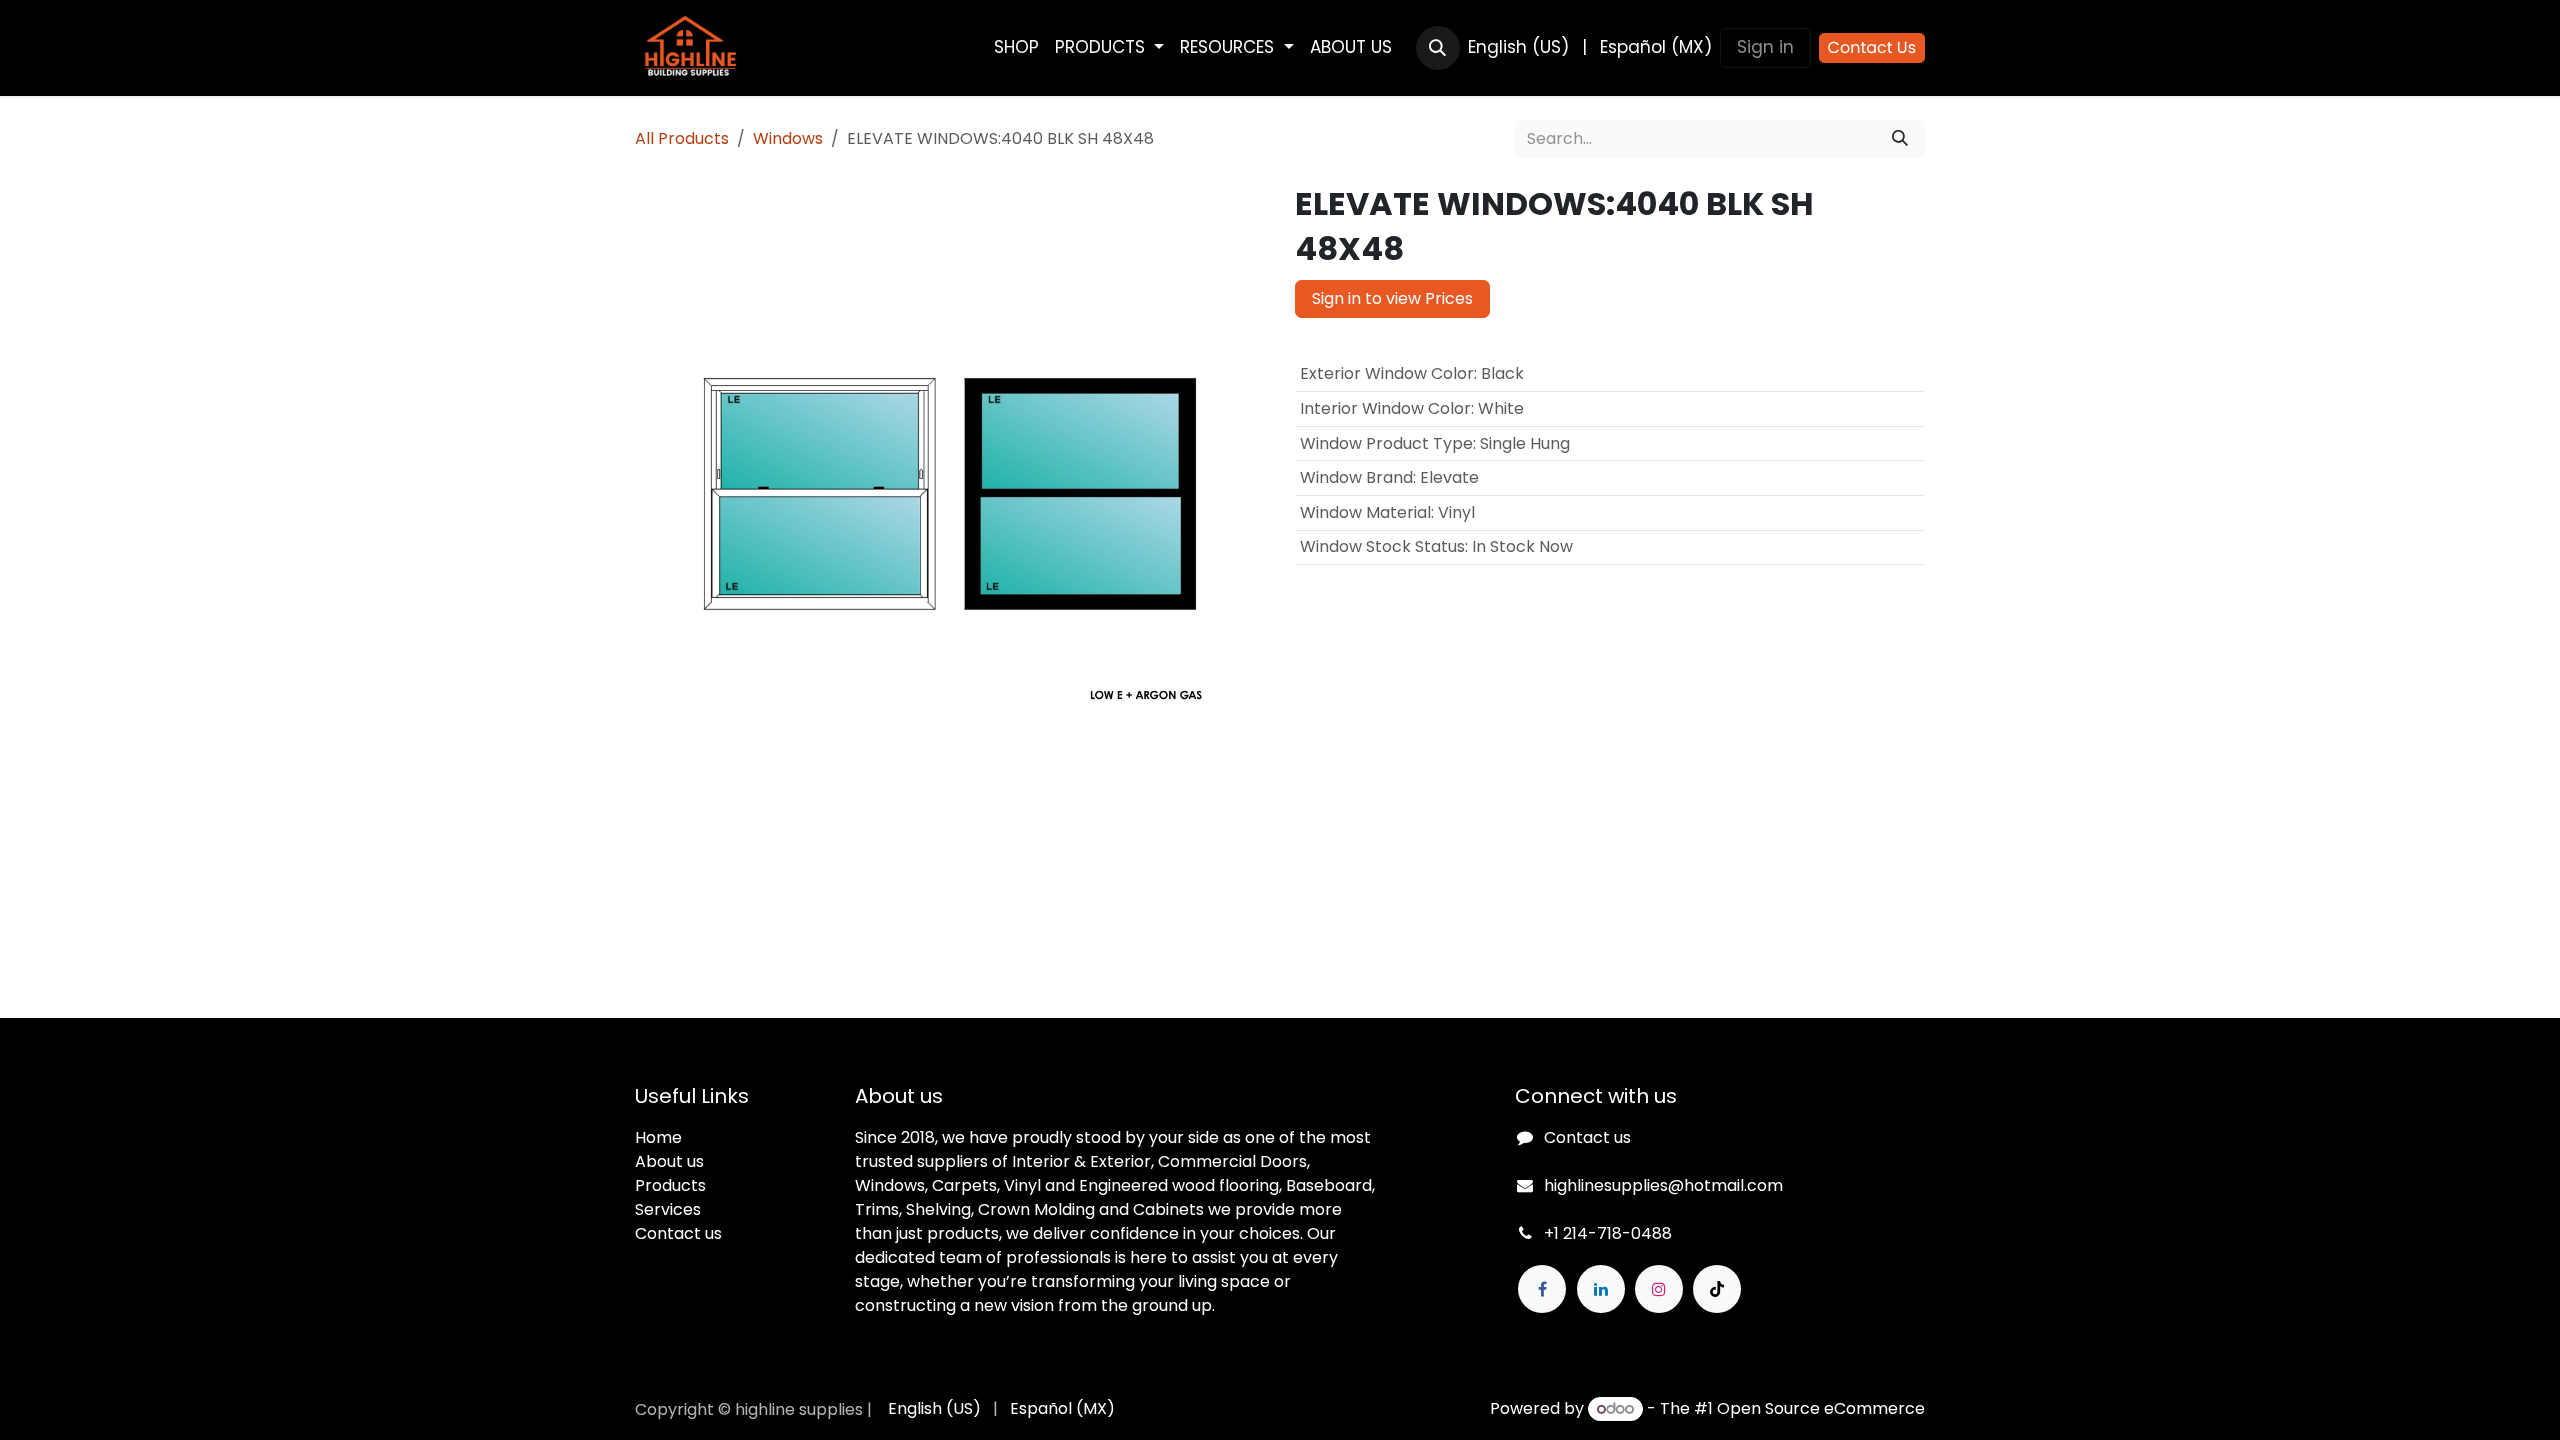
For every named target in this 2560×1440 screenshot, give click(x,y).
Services (668, 1209)
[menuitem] (1016, 48)
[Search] (1900, 139)
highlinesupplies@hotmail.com (1663, 1185)
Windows (788, 138)
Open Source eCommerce (1821, 1408)
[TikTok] (1717, 1289)
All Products (682, 138)
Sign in (1765, 47)
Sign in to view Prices (1392, 298)
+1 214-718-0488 (1608, 1233)
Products (670, 1185)
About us (669, 1161)
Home (658, 1137)
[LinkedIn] (1601, 1289)
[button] (1438, 48)
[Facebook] (1542, 1289)
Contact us (678, 1233)
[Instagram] (1659, 1289)
